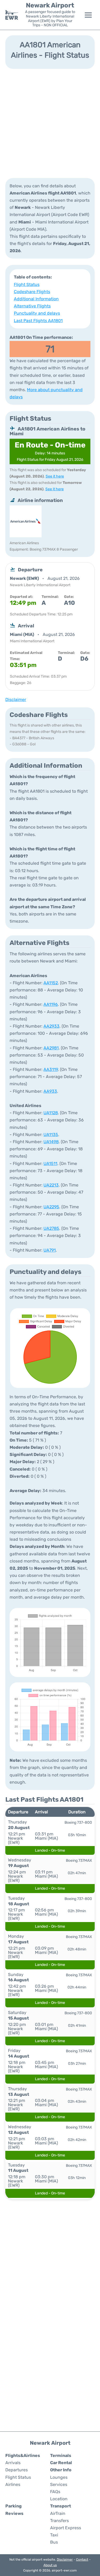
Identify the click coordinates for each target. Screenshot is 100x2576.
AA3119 (51, 1069)
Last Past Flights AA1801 (38, 321)
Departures (17, 2470)
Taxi (54, 2535)
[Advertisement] (50, 123)
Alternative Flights (32, 306)
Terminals (61, 2455)
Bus (54, 2542)
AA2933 (51, 1026)
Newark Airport (50, 5)
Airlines (13, 2484)
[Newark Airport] (12, 15)
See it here (55, 476)
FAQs (55, 2492)
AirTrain (58, 2513)
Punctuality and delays (37, 313)
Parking (13, 2506)
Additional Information (36, 299)
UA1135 (51, 1135)
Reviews (14, 2513)
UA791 (50, 1250)
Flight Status (27, 284)
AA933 (50, 1091)
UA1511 (50, 1164)
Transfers (59, 2521)
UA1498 (51, 1142)
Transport (61, 2506)
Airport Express (66, 2528)
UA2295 (51, 1207)
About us (50, 2565)
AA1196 (51, 1004)
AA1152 (51, 983)
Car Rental (61, 2463)
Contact (82, 2560)
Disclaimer (65, 2560)
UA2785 (51, 1228)
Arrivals (13, 2463)
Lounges (59, 2477)
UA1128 (51, 1113)
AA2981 (51, 1048)
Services (59, 2484)
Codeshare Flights (32, 292)
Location (59, 2499)
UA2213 (51, 1185)
